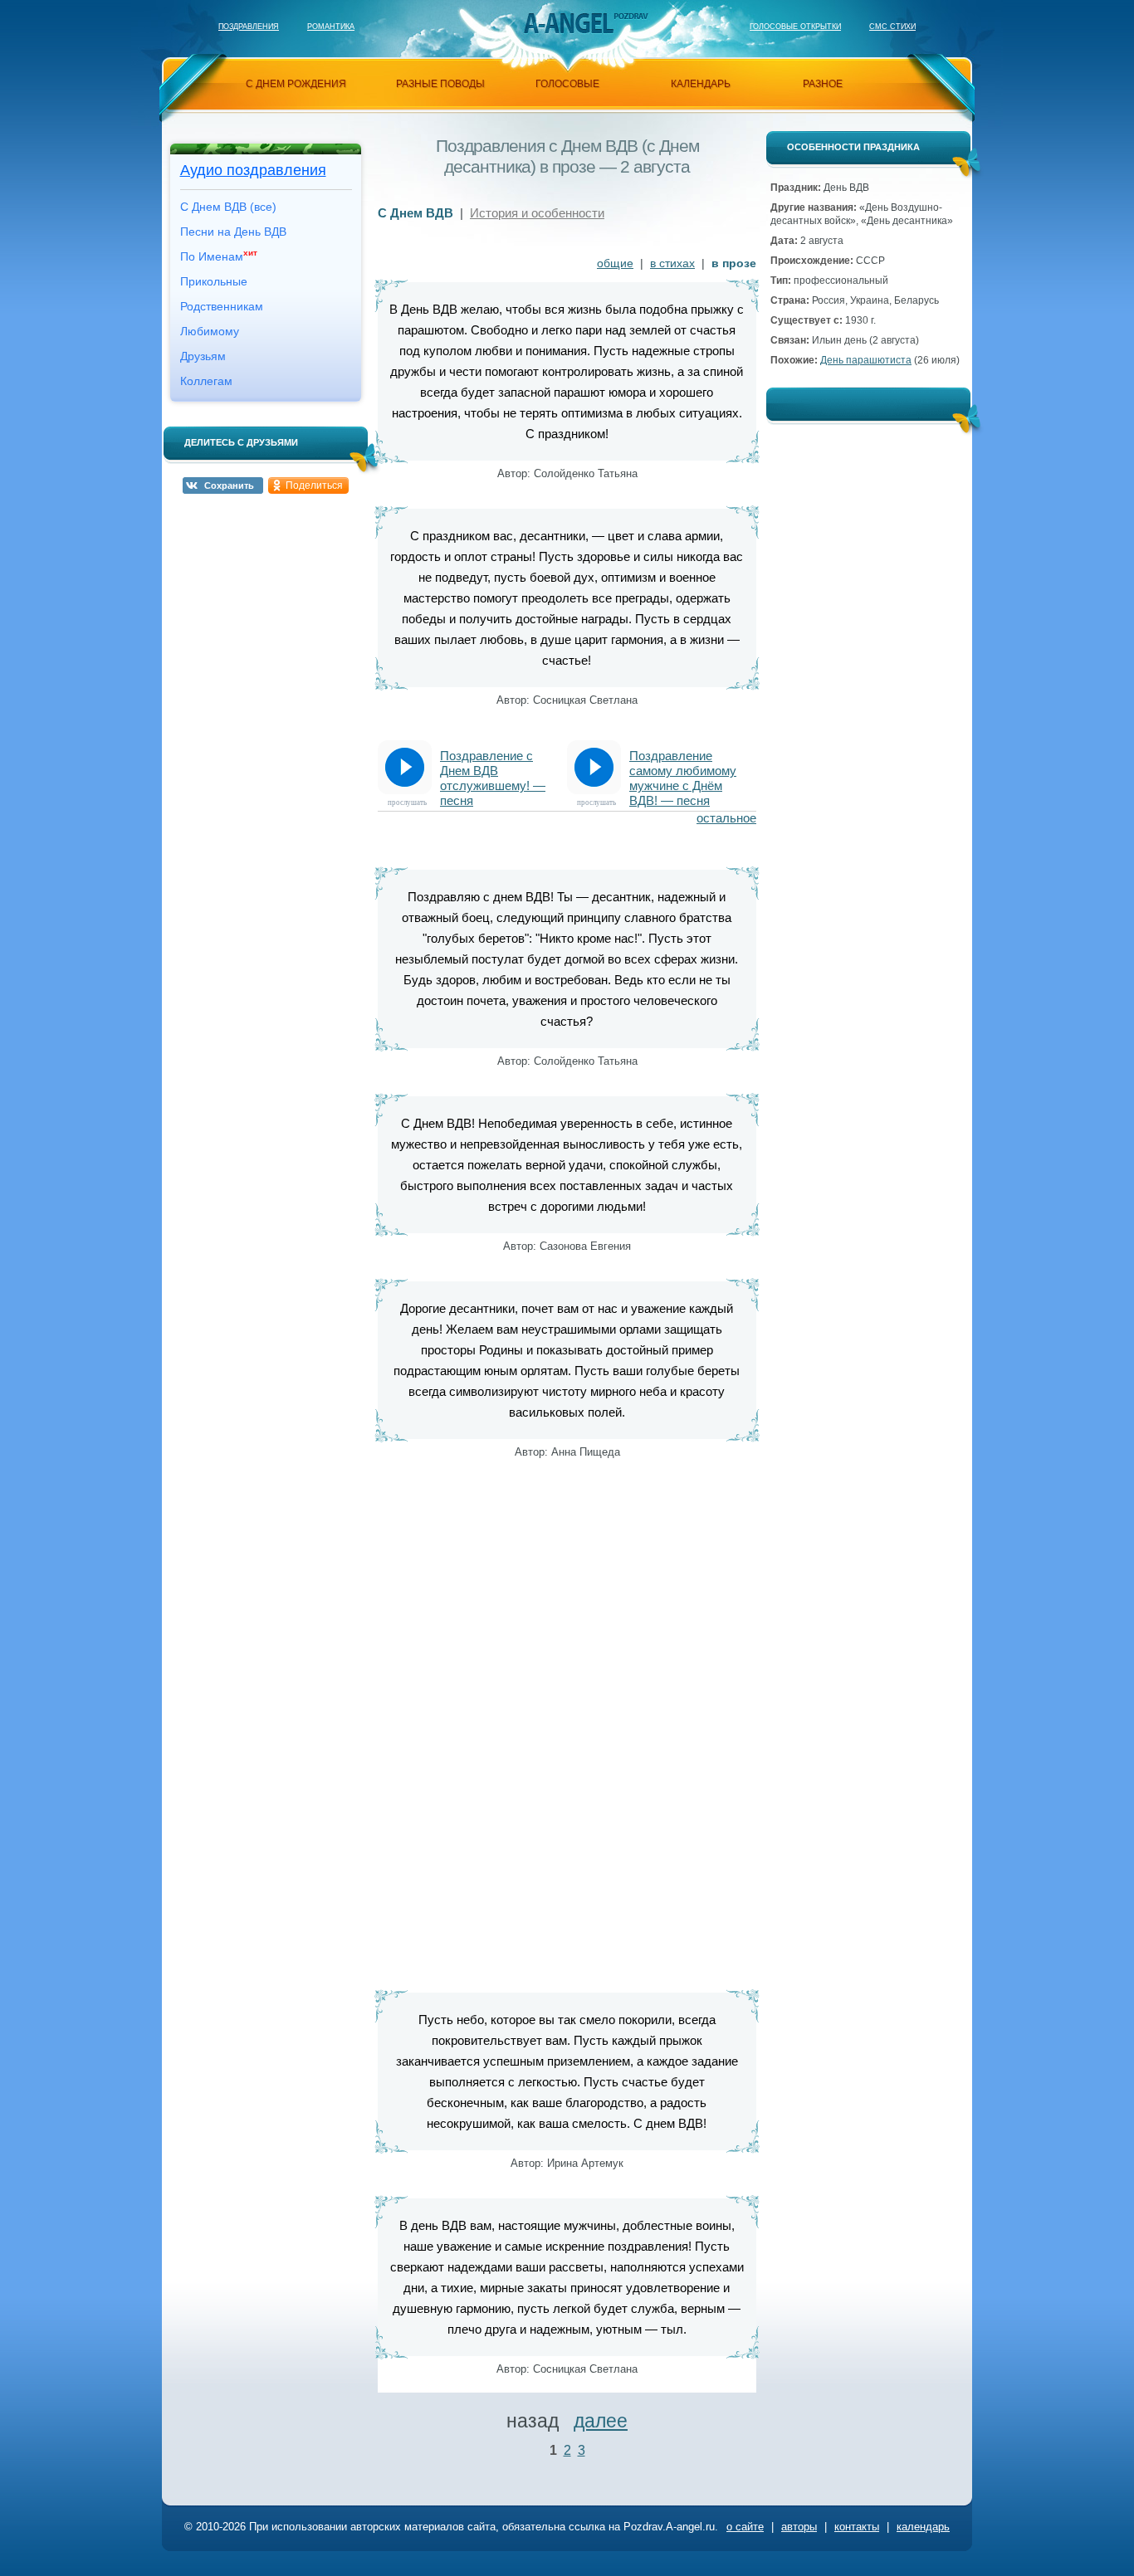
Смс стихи (892, 27)
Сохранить (229, 485)
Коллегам (206, 381)
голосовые (567, 84)
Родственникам (222, 306)
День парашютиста (866, 360)
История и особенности (537, 213)
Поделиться (314, 485)
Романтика (331, 27)
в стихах (672, 263)
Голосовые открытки (795, 27)
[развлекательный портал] (568, 23)
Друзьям (203, 356)
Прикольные (214, 281)
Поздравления (249, 27)
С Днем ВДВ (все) (228, 207)
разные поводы (440, 84)
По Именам (219, 256)
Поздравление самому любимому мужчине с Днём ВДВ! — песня (683, 771)
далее (601, 2421)
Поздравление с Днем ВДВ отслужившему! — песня (493, 771)
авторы (799, 2527)
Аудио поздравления (253, 170)
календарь (701, 84)
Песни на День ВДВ (233, 232)
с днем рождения (296, 84)
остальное (726, 818)
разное (823, 84)
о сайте (745, 2527)
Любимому (210, 331)
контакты (857, 2527)
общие (615, 263)
